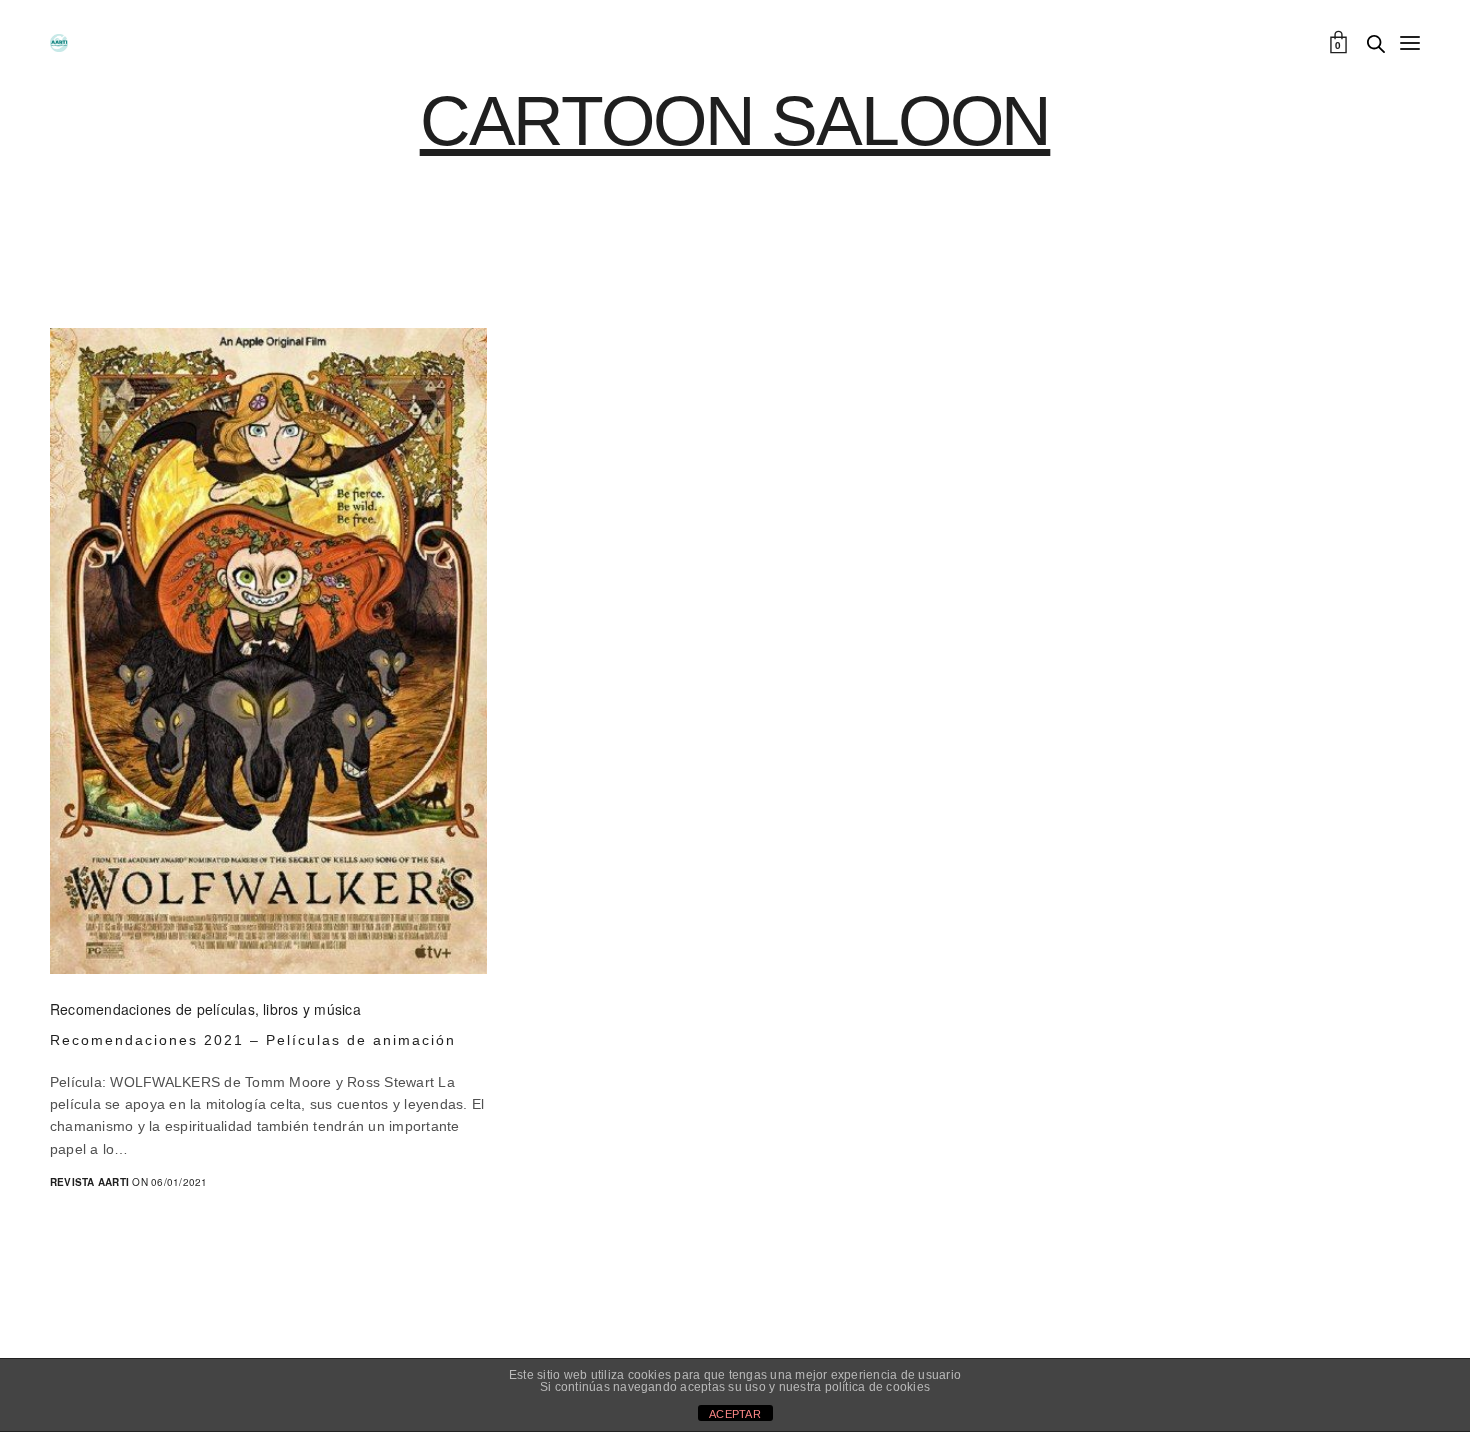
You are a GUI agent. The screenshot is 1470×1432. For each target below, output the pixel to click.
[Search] (1376, 44)
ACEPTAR (735, 1414)
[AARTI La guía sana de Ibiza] (59, 43)
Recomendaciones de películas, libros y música (205, 1009)
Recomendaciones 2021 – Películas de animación (253, 1040)
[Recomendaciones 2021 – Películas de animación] (268, 651)
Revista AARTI (89, 1182)
